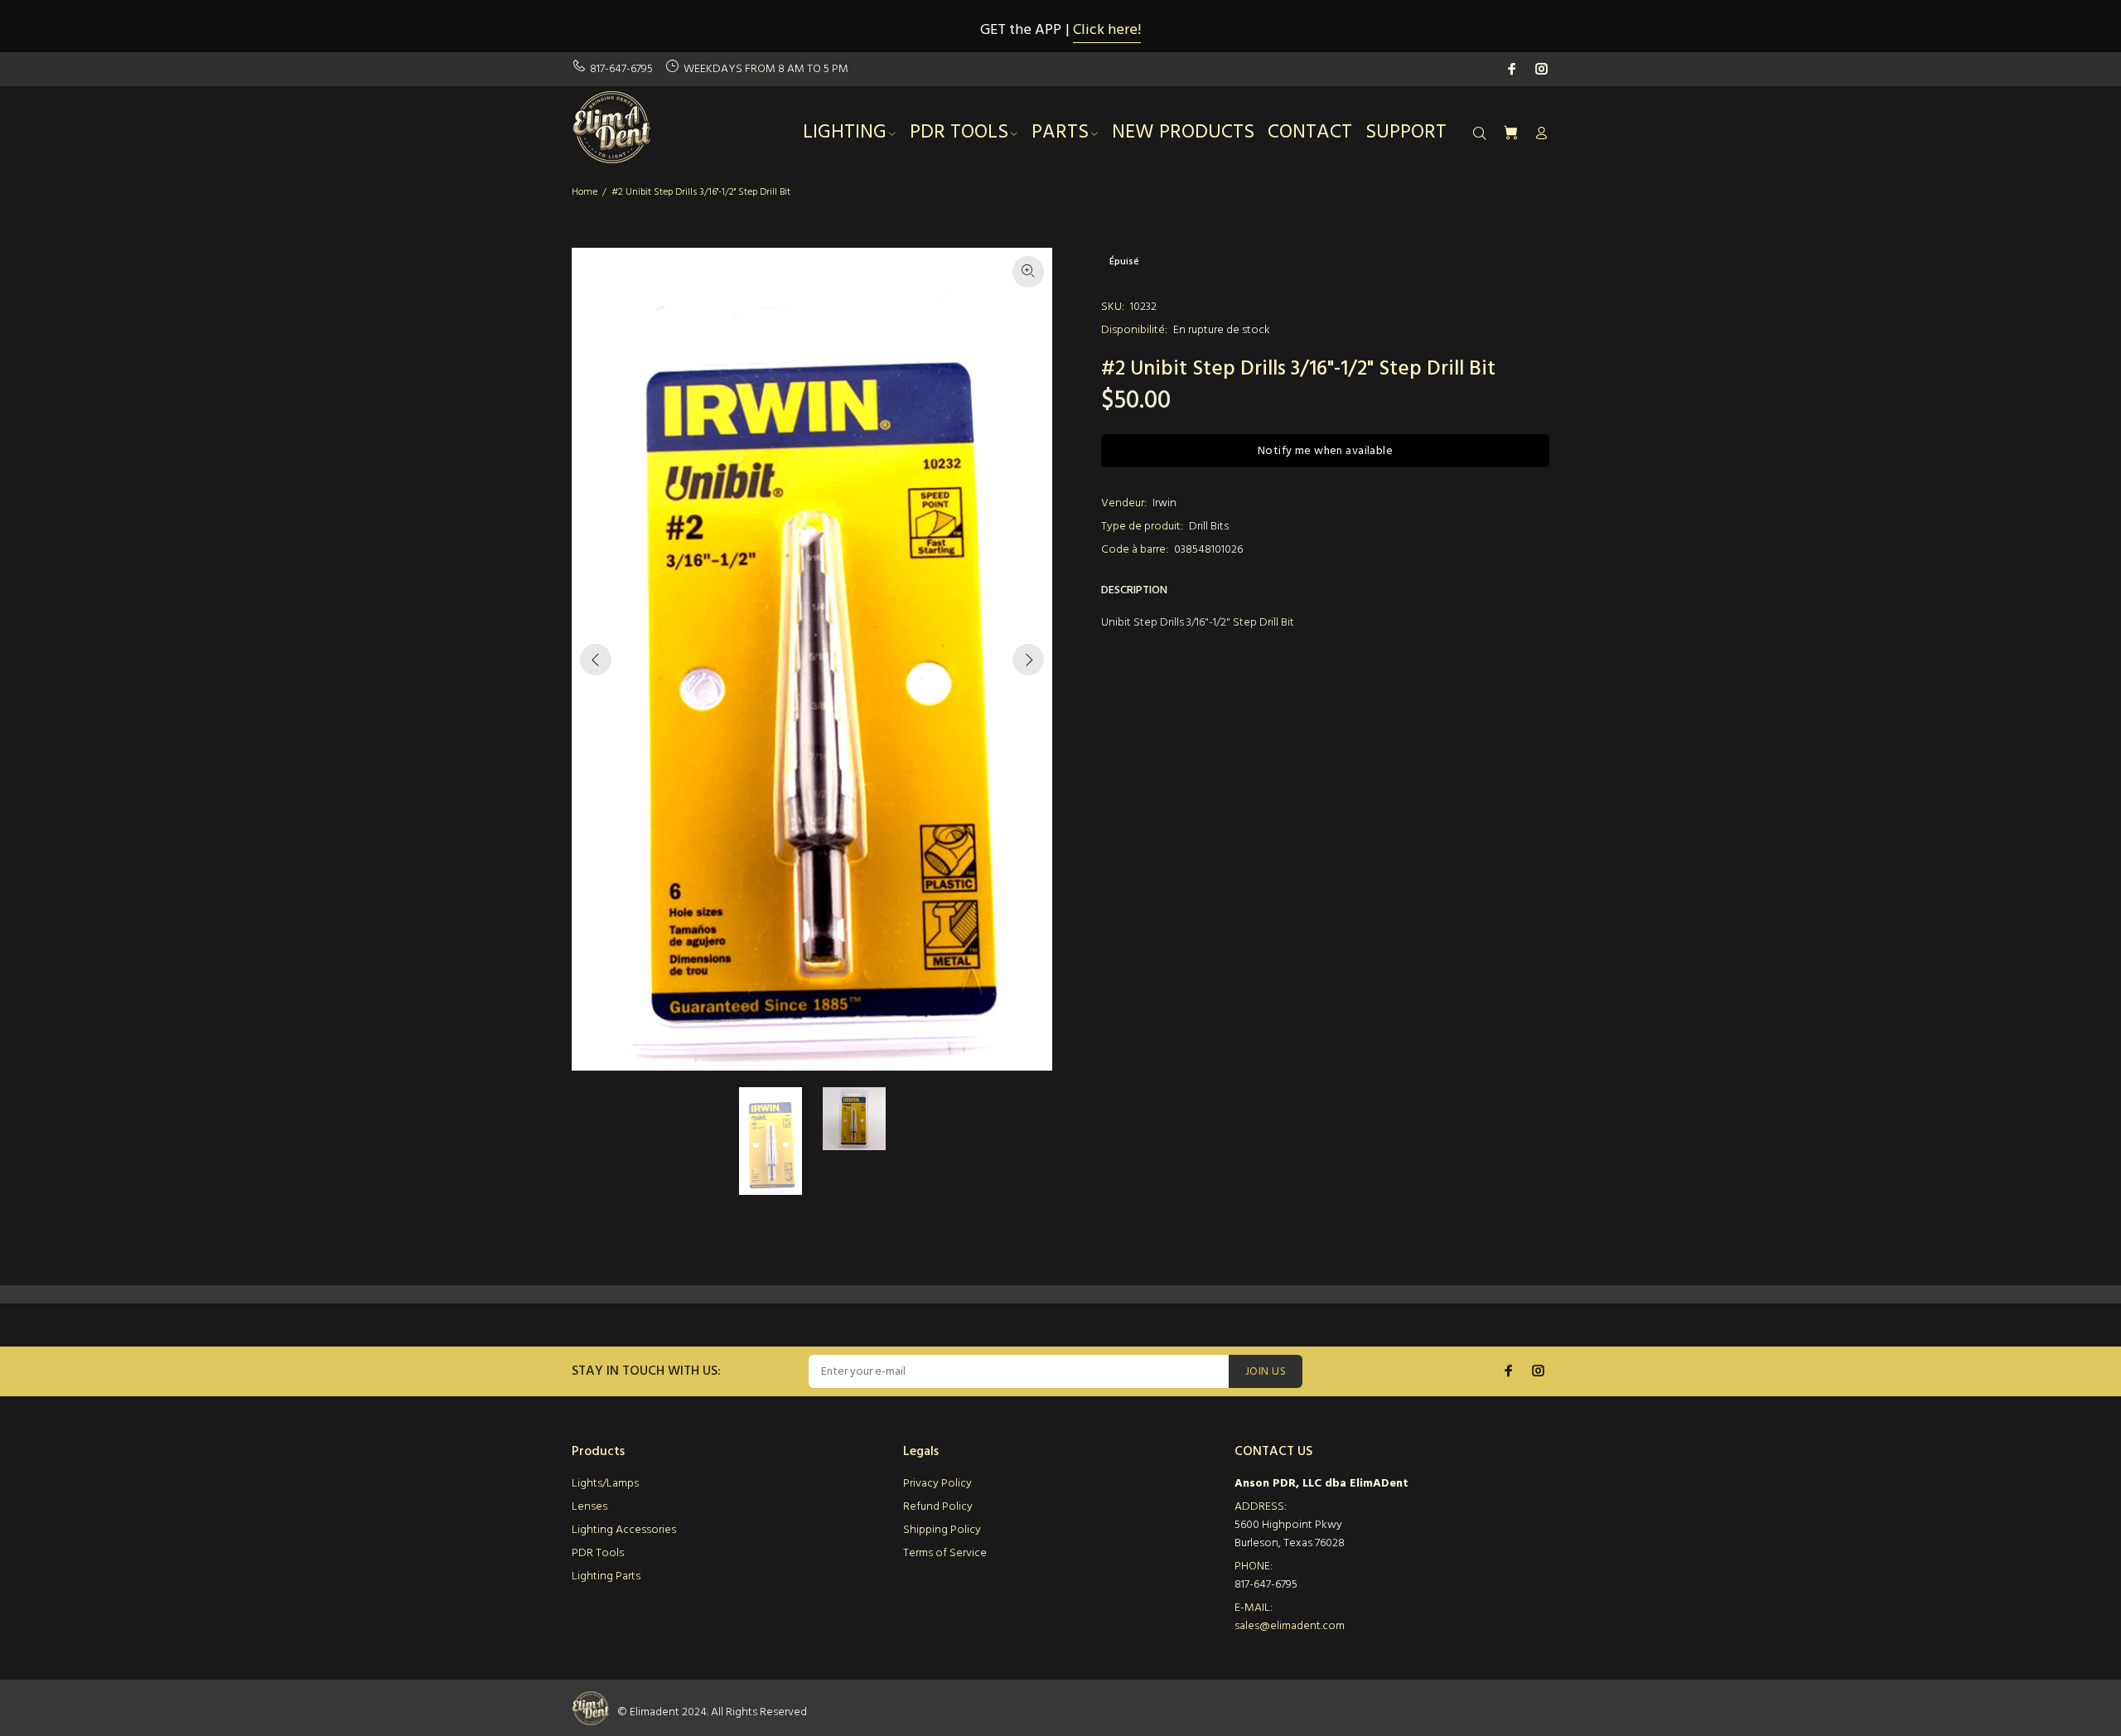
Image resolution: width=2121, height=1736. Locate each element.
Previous (596, 660)
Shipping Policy (942, 1530)
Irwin (1164, 503)
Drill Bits (1209, 527)
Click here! (1107, 30)
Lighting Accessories (624, 1530)
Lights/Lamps (605, 1484)
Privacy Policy (937, 1484)
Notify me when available (1325, 451)
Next (1028, 660)
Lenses (589, 1507)
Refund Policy (938, 1507)
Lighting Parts (606, 1576)
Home (585, 192)
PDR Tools (598, 1553)
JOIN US (1266, 1372)
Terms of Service (945, 1553)
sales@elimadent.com (1290, 1626)
